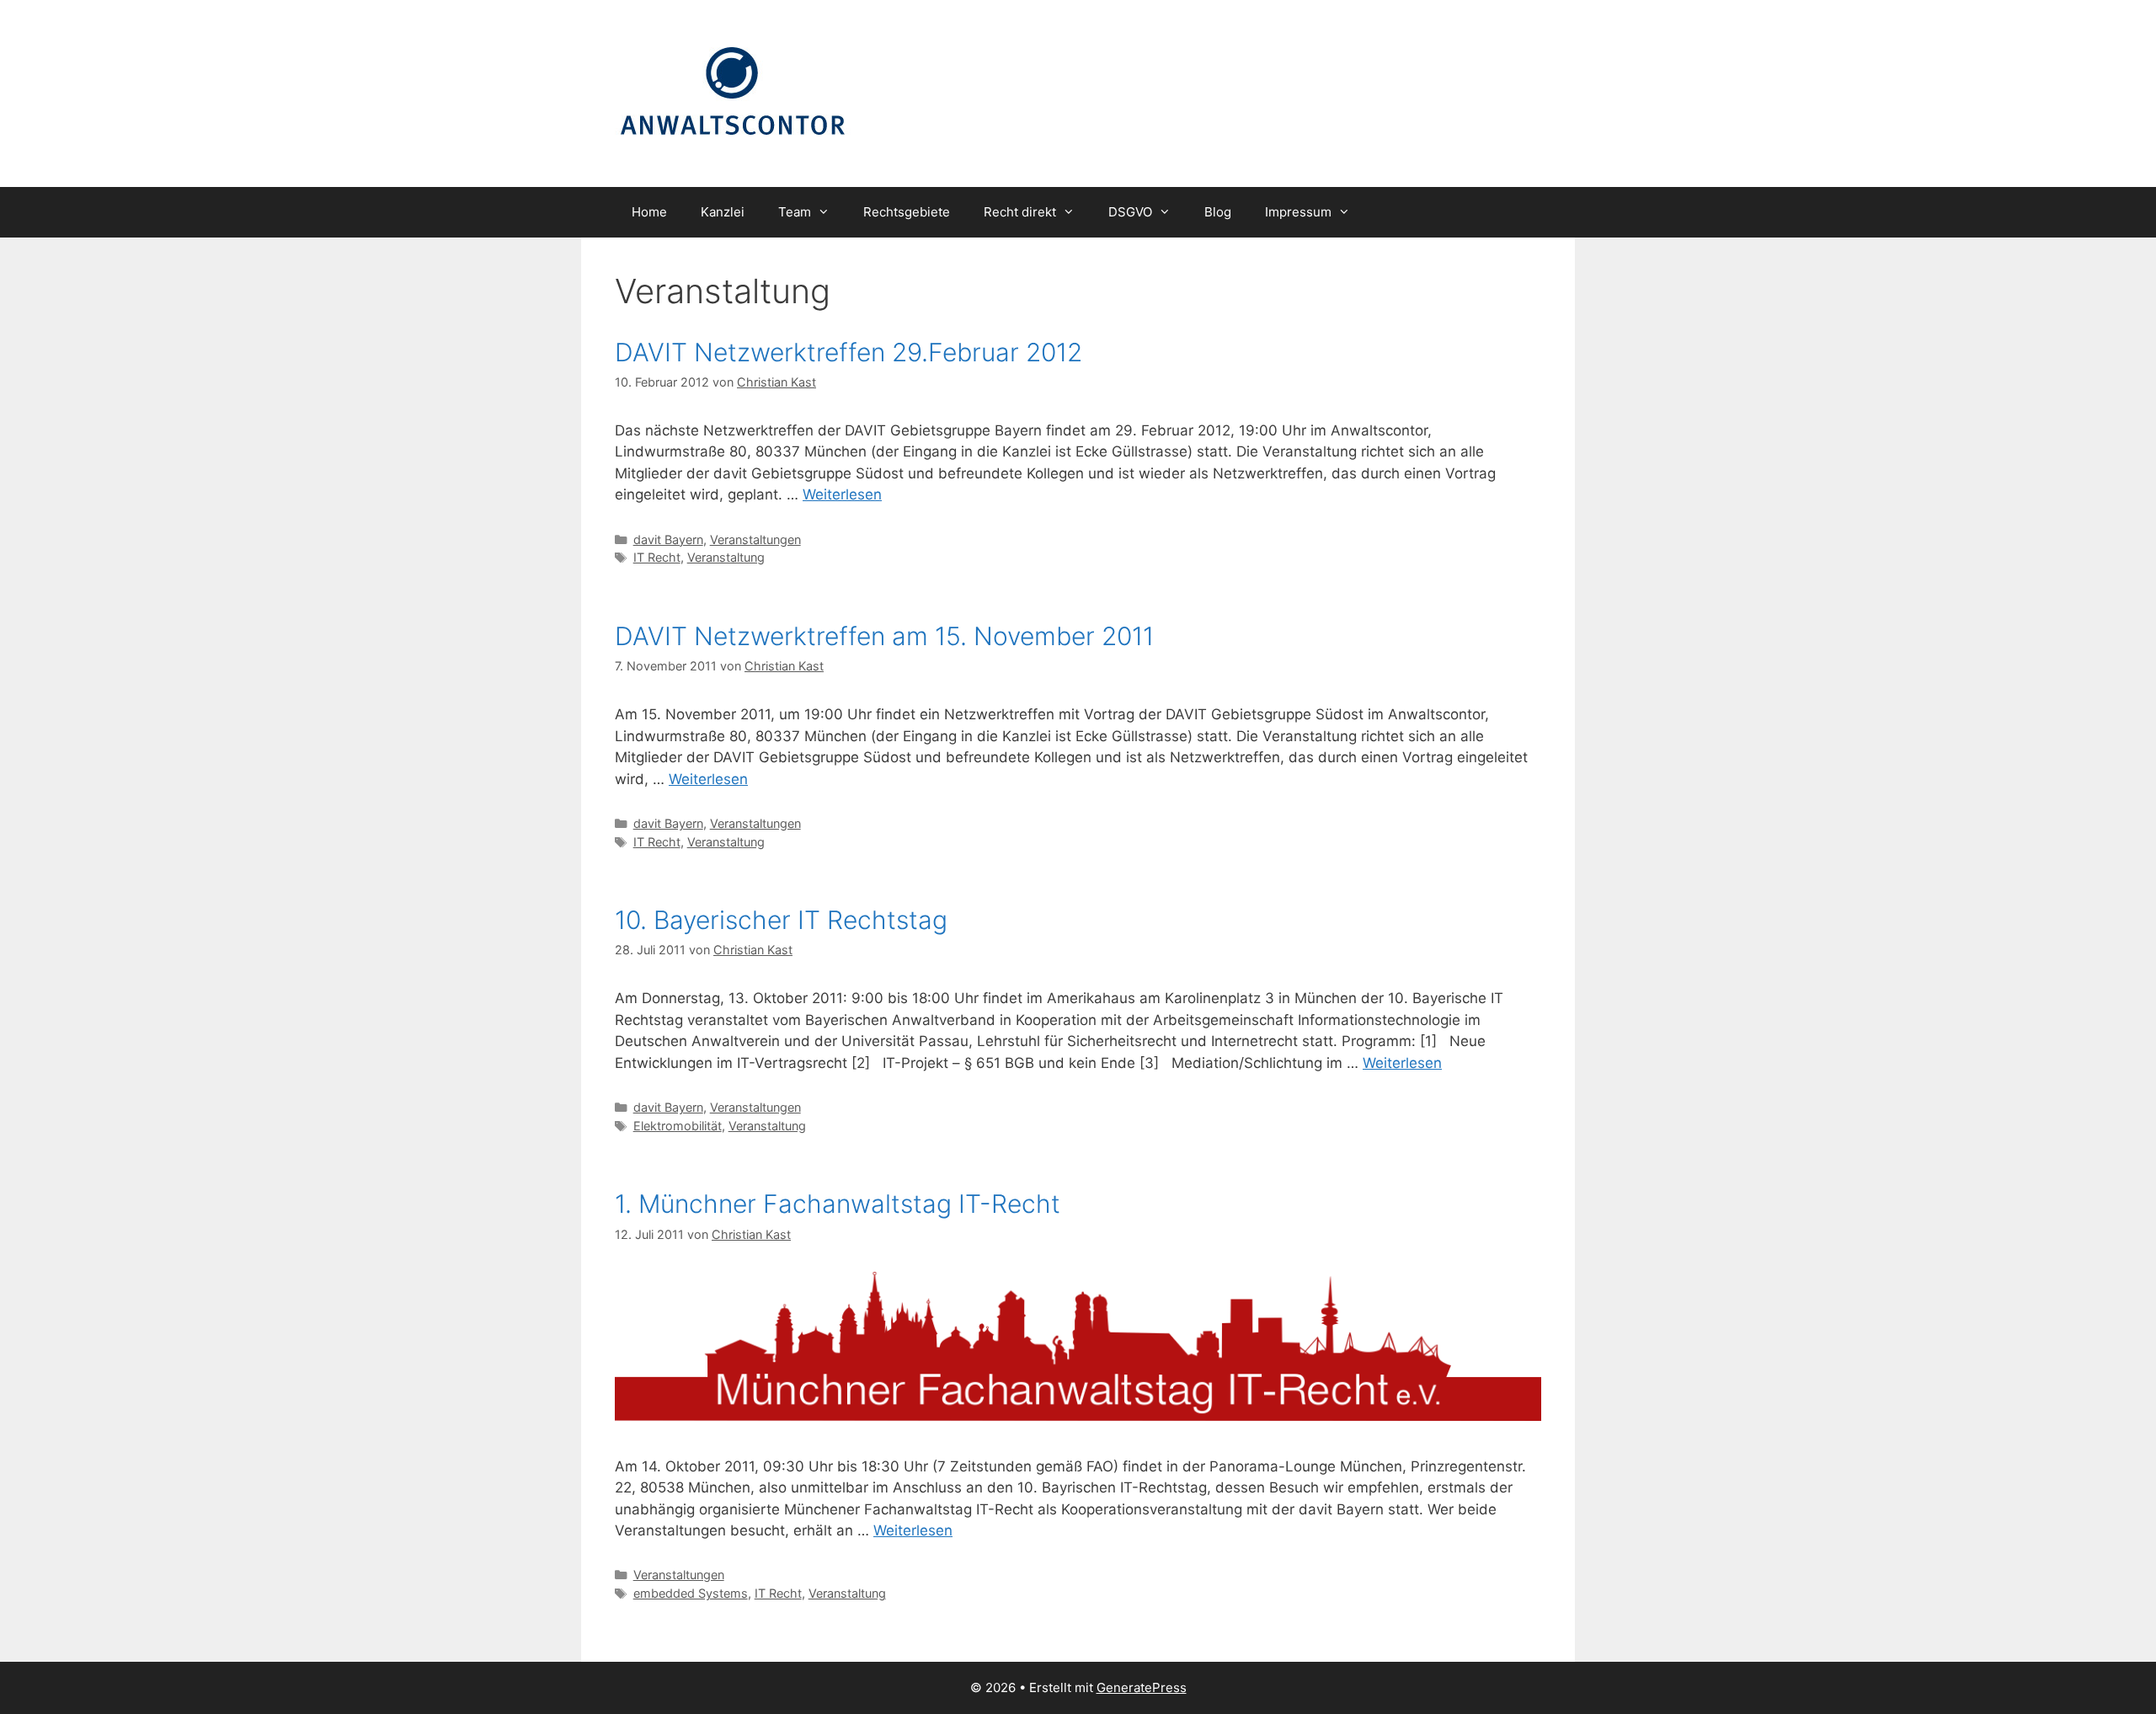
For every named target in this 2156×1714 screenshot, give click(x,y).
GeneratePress (1142, 1687)
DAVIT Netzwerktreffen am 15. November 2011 (884, 636)
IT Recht (657, 557)
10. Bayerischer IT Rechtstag (781, 920)
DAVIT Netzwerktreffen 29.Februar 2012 (849, 352)
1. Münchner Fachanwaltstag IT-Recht (838, 1204)
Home (649, 212)
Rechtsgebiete (907, 212)
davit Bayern (668, 539)
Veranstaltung (726, 557)
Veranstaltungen (755, 539)
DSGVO (1130, 212)
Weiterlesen (842, 494)
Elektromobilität (678, 1126)
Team (795, 212)
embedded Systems (691, 1593)
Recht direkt (1020, 212)
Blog (1218, 212)
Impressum (1298, 212)
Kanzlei (723, 212)
